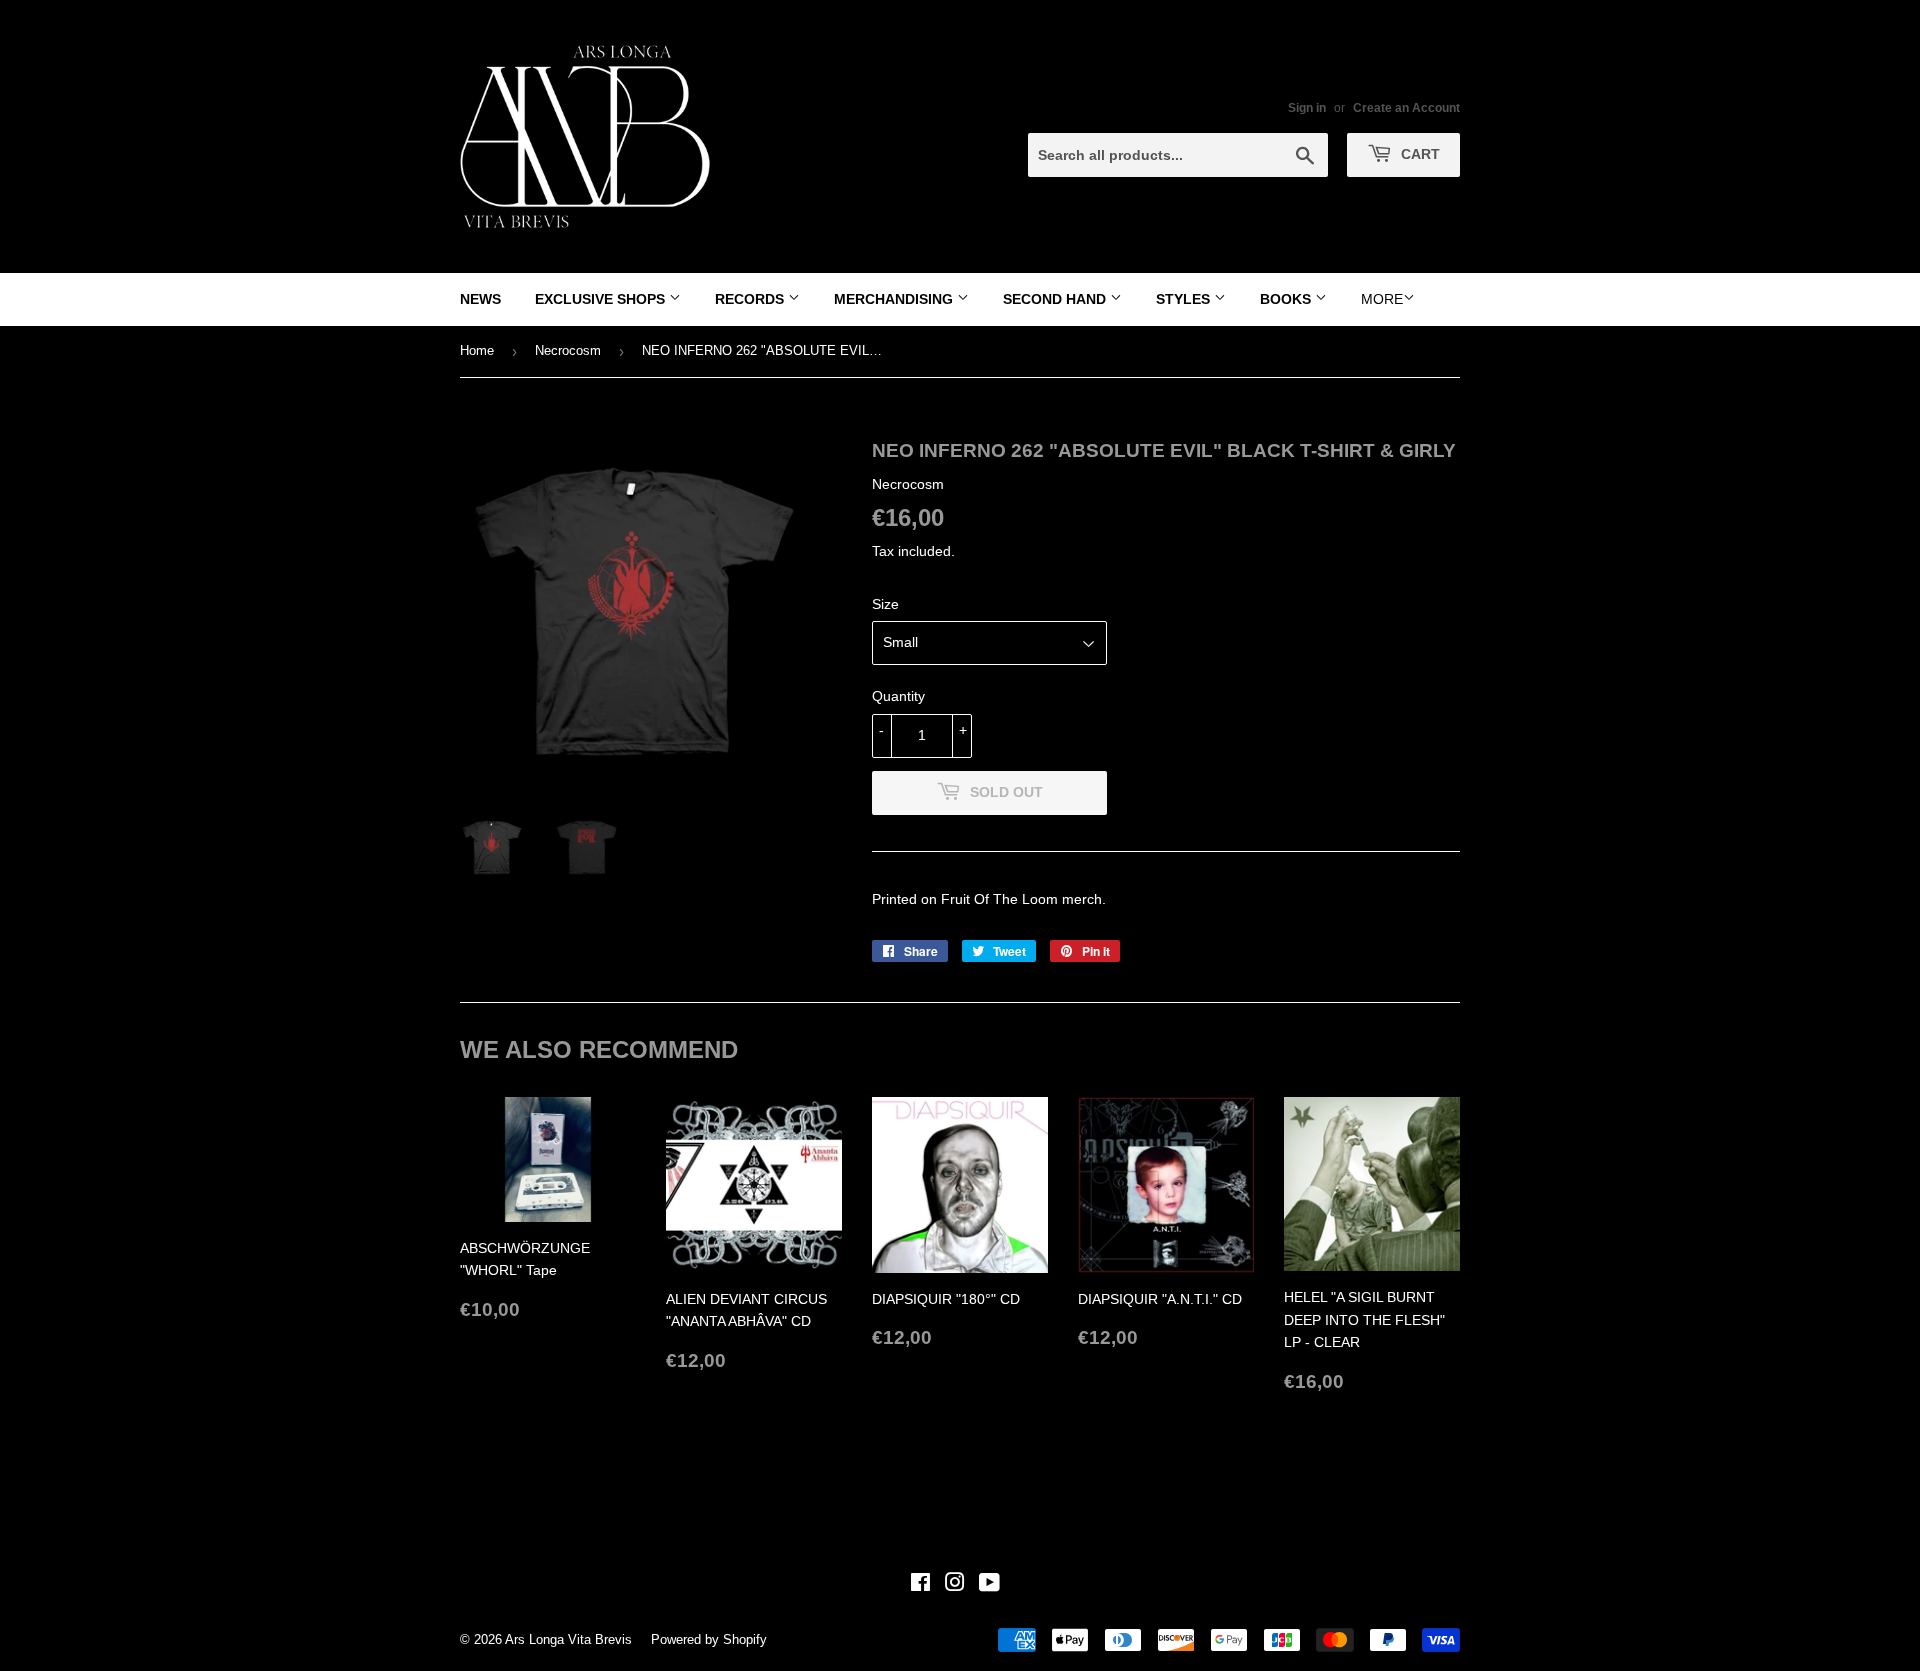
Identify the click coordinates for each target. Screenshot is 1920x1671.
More (1382, 299)
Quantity (898, 696)
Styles (1185, 299)
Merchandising (895, 299)
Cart (1418, 154)
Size (885, 604)
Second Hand (1056, 299)
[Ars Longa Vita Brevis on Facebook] (920, 1585)
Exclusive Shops (602, 299)
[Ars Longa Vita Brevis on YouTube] (989, 1585)
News (480, 299)
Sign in (1307, 108)
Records (751, 299)
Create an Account (1406, 108)
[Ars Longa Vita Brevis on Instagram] (955, 1585)
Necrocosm (568, 350)
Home (477, 350)
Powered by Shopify (709, 1639)
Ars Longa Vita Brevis (568, 1639)
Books (1287, 299)
